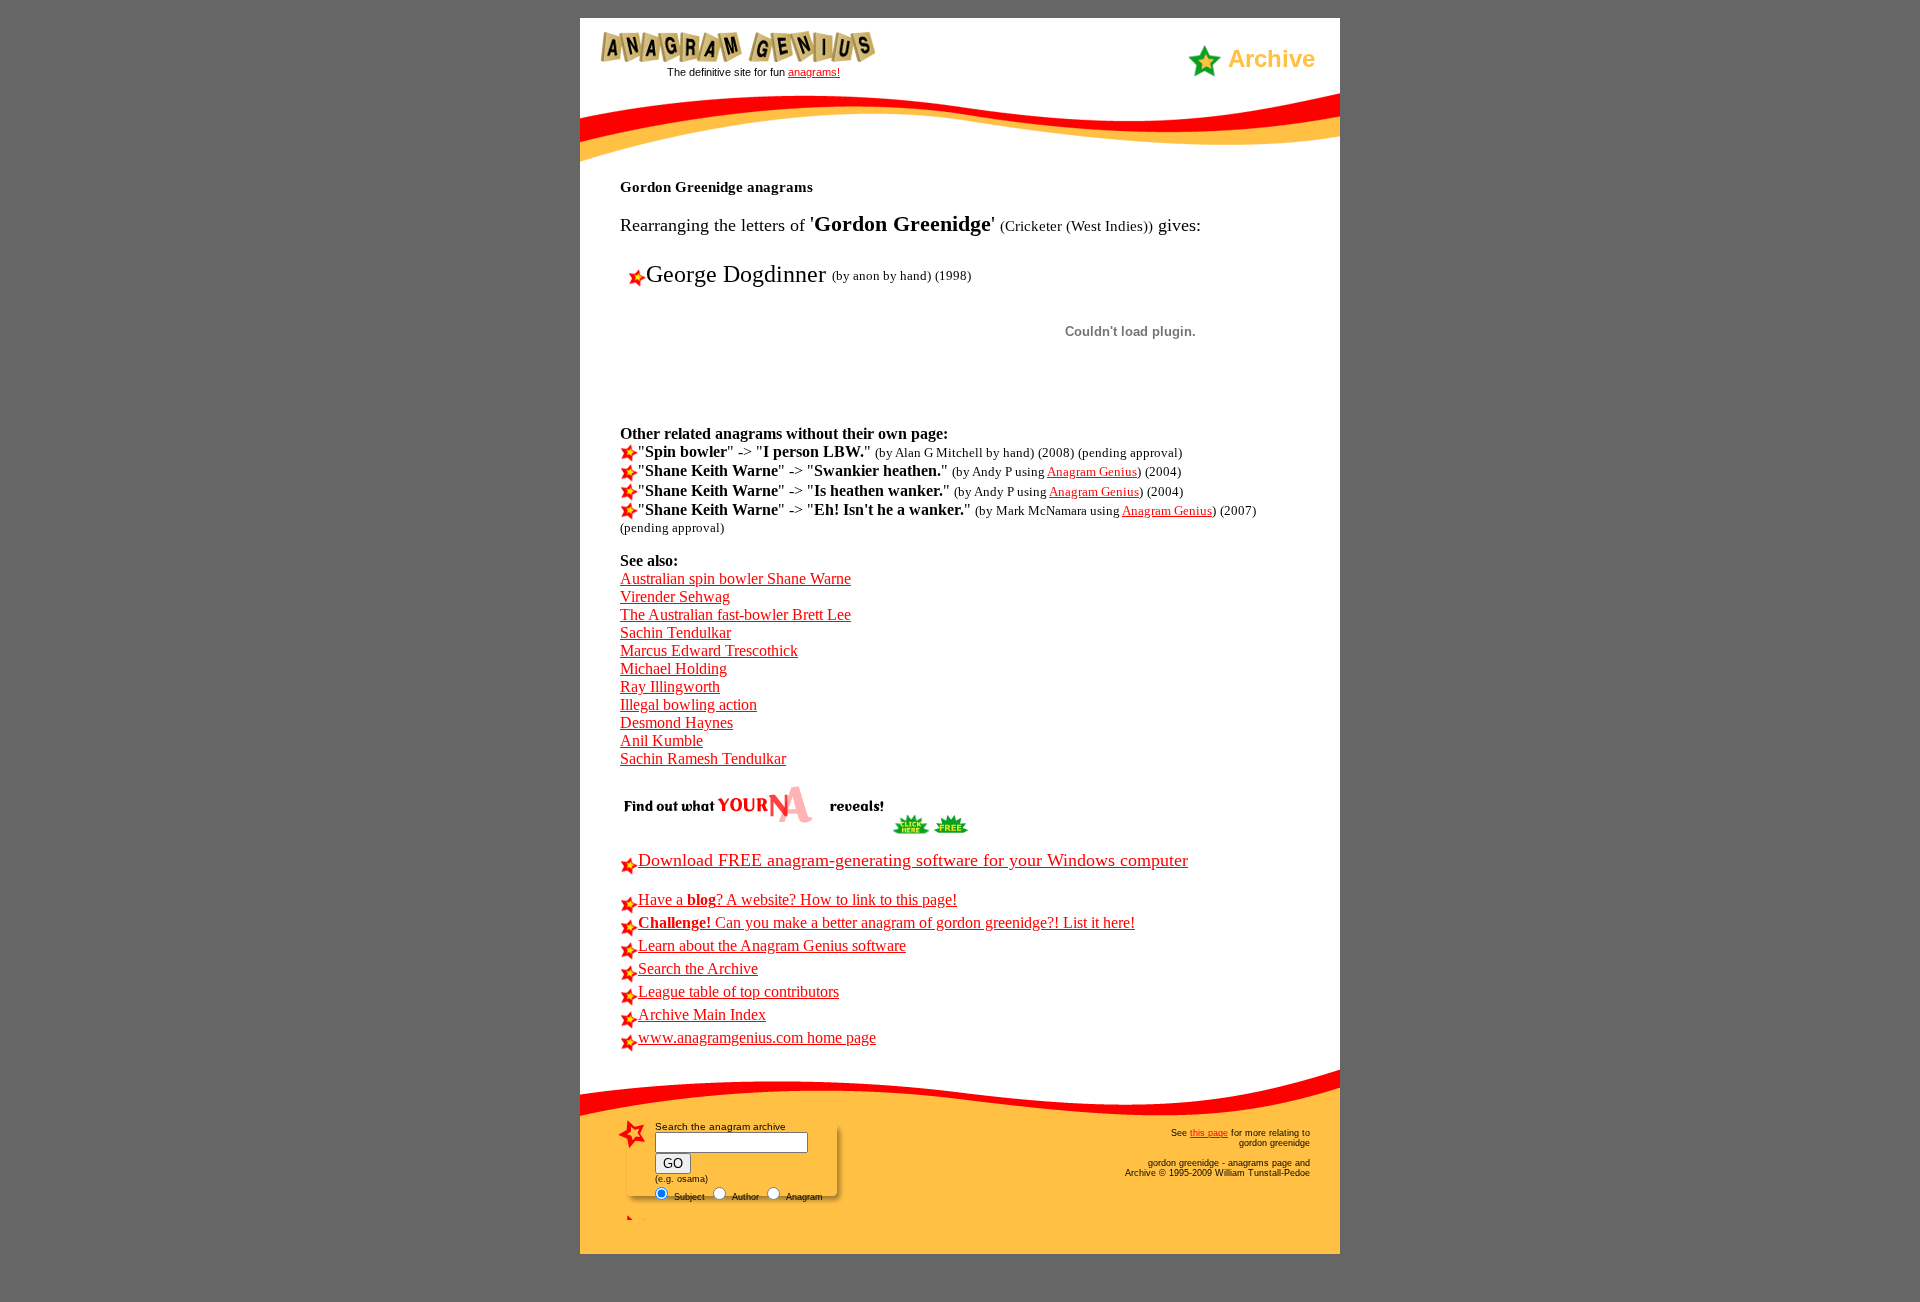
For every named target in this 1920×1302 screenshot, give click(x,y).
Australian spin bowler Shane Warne (735, 578)
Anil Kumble (661, 740)
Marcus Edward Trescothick (709, 650)
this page (1209, 1133)
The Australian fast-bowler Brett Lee (735, 614)
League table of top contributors (738, 991)
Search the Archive (698, 968)
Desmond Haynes (676, 722)
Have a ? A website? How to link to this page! (797, 899)
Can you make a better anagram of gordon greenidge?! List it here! (886, 922)
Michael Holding (673, 668)
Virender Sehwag (675, 596)
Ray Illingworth (670, 686)
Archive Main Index (702, 1014)
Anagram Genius (1092, 471)
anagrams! (814, 72)
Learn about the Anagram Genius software (772, 945)
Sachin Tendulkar (675, 632)
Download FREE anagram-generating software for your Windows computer (913, 860)
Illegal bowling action (688, 704)
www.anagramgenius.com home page (757, 1037)
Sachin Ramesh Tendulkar (703, 758)
